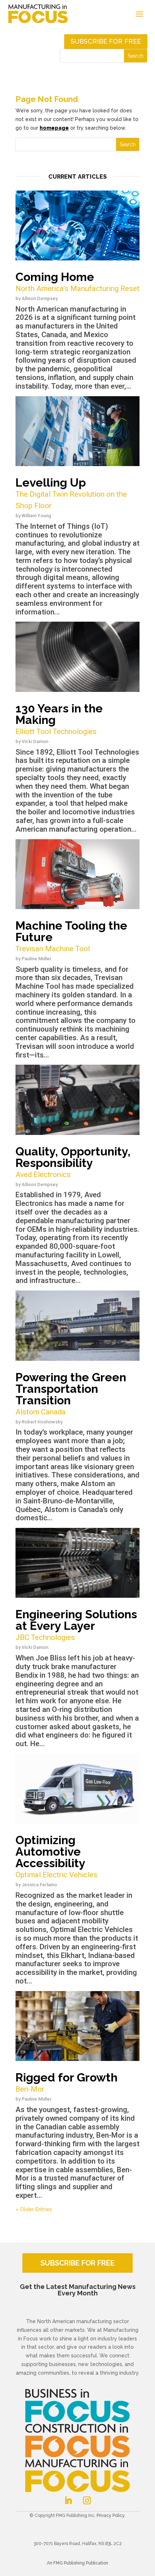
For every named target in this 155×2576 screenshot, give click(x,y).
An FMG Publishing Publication (77, 2563)
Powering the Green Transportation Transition (71, 1393)
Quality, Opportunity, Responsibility (73, 1162)
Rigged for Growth (67, 2082)
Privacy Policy (110, 2515)
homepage (54, 128)
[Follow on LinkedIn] (68, 2500)
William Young (36, 516)
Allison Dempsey (40, 298)
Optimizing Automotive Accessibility (56, 1856)
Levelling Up (71, 493)
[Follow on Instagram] (87, 2500)
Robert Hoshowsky (42, 1422)
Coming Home (77, 281)
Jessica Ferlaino (39, 1885)
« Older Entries (34, 2209)
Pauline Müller (37, 959)
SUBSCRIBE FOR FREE (77, 2263)
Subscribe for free (106, 41)
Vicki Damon (35, 741)
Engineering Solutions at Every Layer (76, 1625)
